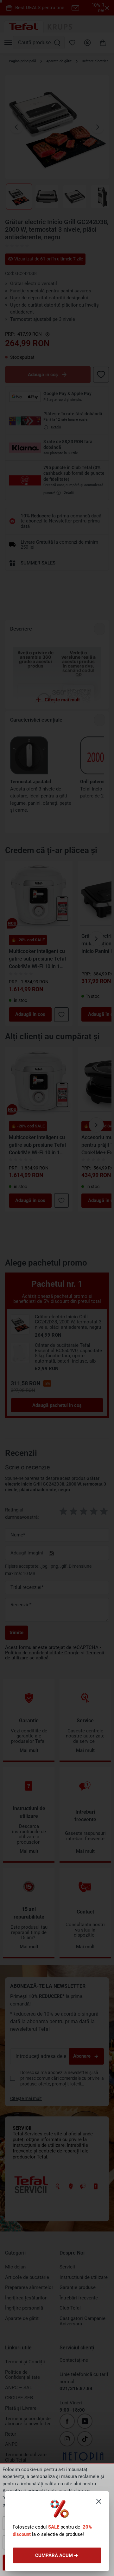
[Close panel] (99, 2501)
